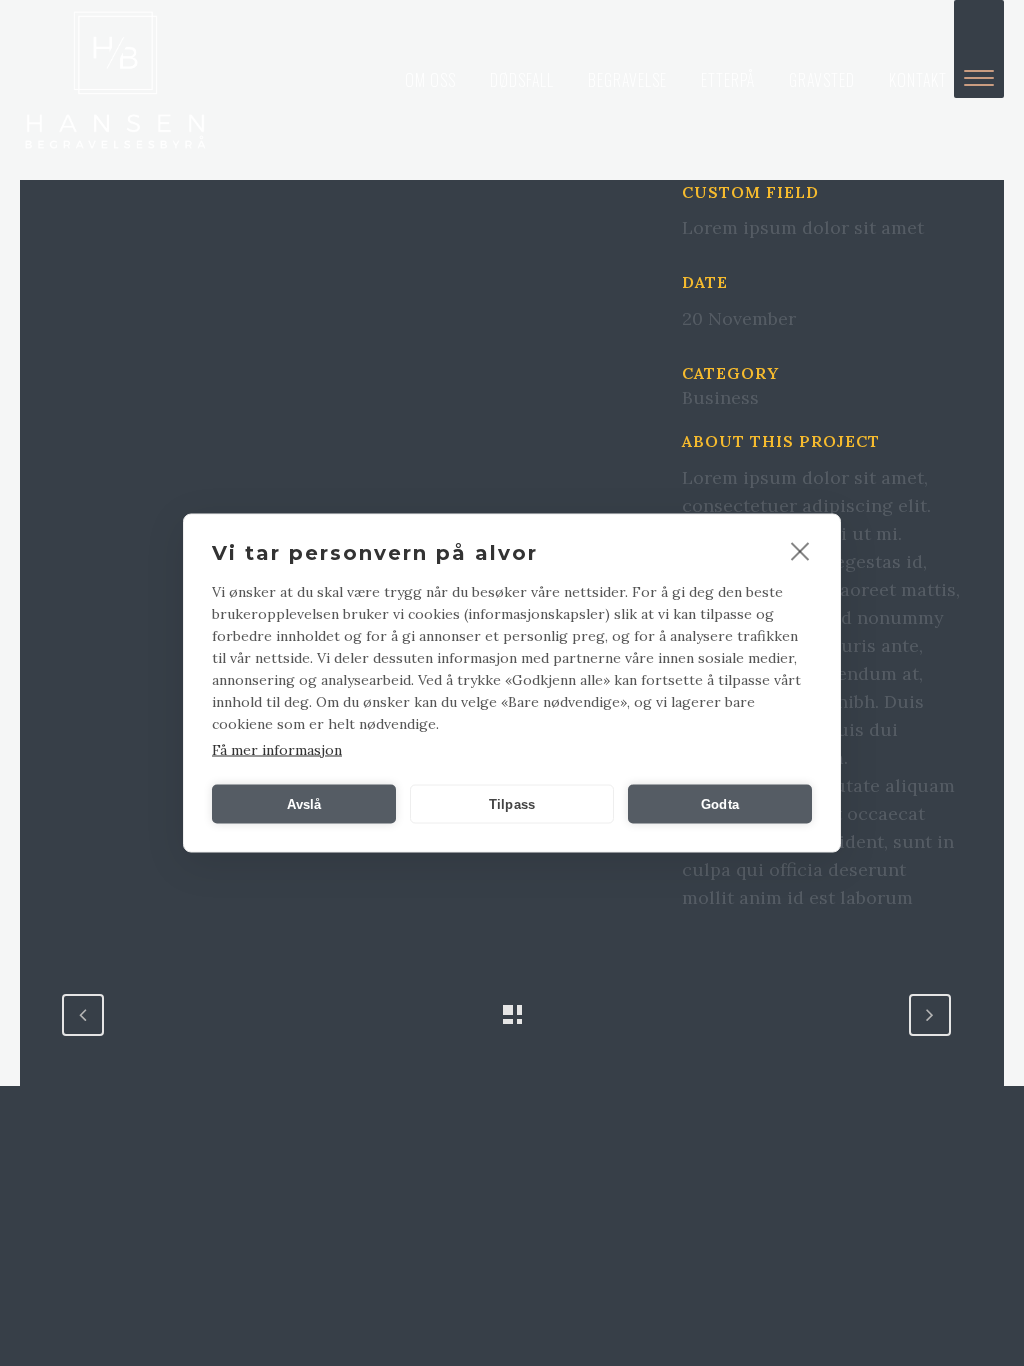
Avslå (304, 803)
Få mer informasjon (277, 750)
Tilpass (512, 803)
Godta (720, 803)
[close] (800, 551)
